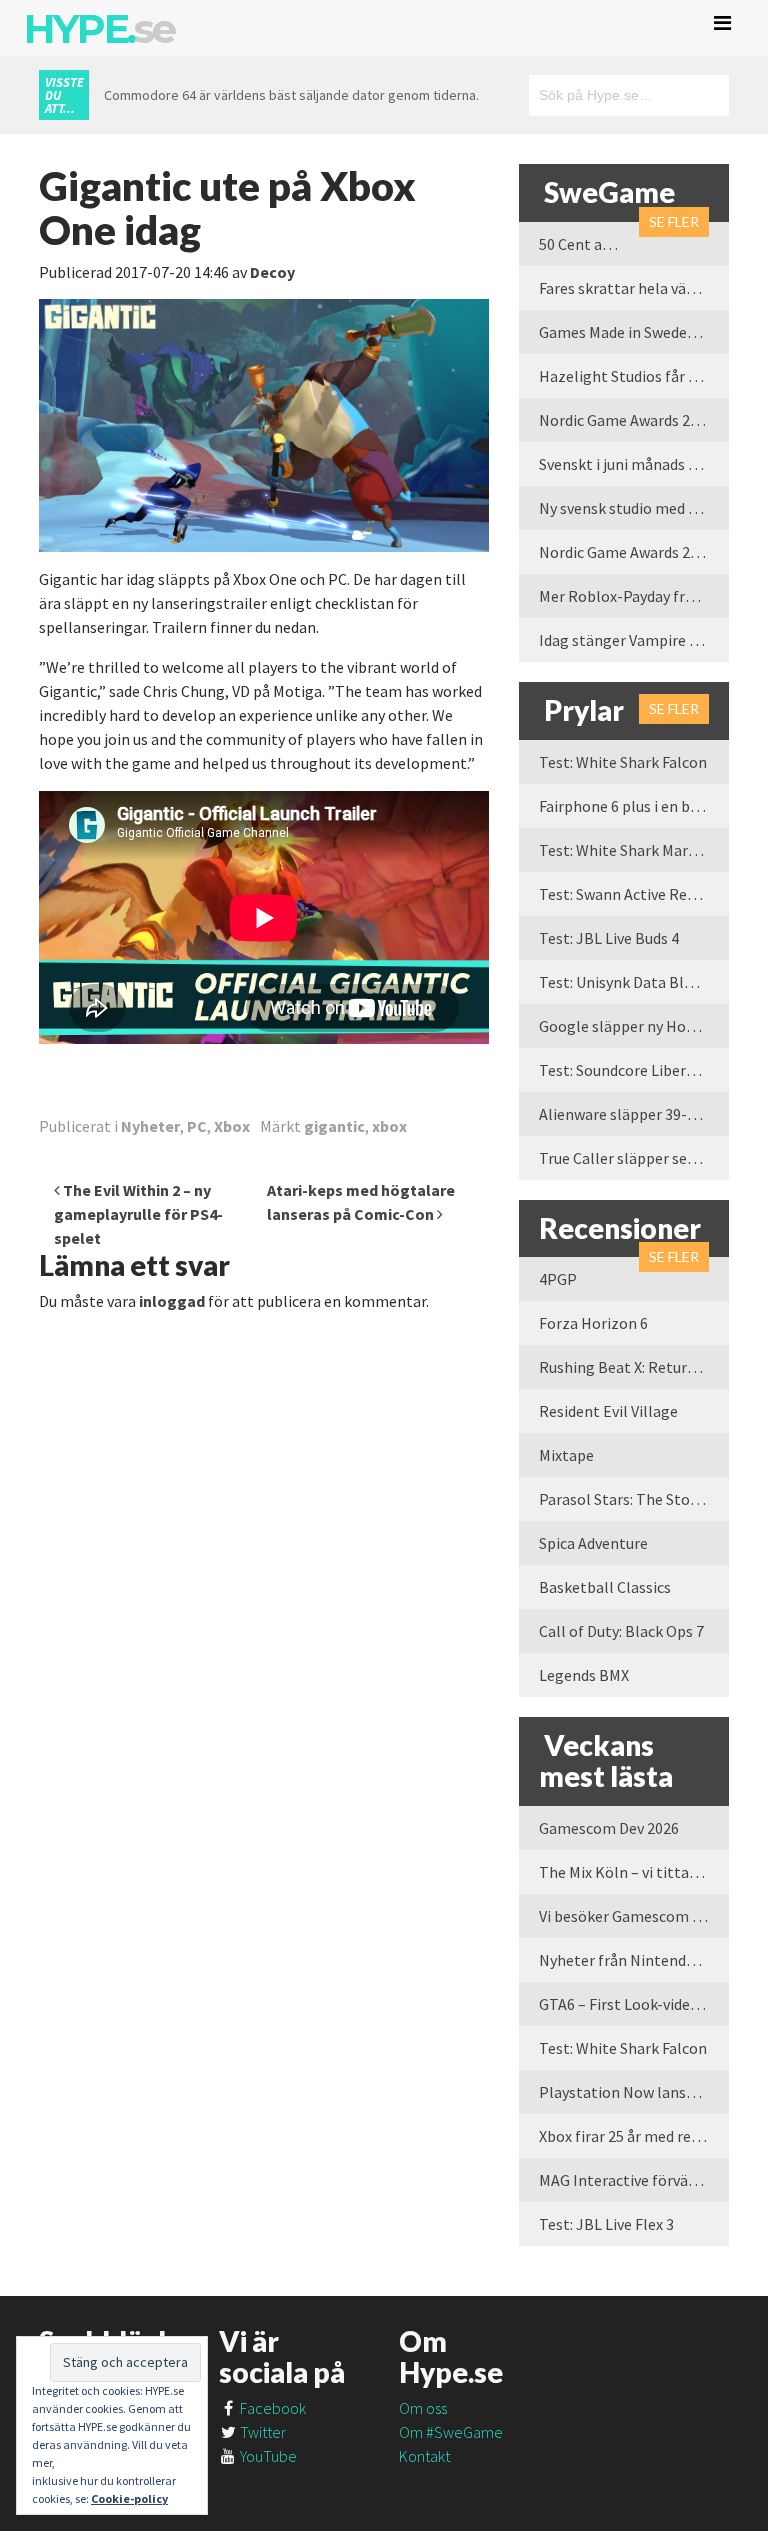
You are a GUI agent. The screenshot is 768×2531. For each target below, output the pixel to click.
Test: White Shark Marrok (625, 850)
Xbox (232, 1126)
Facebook (271, 2408)
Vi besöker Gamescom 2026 (631, 1916)
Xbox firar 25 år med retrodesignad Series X (634, 2136)
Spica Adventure (593, 1543)
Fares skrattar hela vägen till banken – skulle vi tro (634, 288)
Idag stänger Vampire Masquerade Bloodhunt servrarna (634, 640)
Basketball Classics (605, 1587)
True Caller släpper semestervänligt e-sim (634, 1158)
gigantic (334, 1126)
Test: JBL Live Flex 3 (606, 2224)
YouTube (267, 2456)
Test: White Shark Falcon (623, 762)
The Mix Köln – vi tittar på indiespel (634, 1872)
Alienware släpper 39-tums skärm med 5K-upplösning (634, 1114)
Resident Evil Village (608, 1411)
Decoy (272, 272)
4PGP (558, 1279)
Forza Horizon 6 (593, 1323)
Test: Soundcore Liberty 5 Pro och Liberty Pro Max (634, 1070)
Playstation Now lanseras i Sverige (634, 2092)
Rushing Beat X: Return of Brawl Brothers (634, 1367)
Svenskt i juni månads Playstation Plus (634, 464)
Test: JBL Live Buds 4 (609, 938)
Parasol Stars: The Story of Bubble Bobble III (634, 1499)
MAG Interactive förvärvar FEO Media (634, 2180)
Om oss (423, 2408)
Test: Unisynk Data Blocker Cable (634, 982)
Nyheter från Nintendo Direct (634, 1960)
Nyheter (150, 1126)
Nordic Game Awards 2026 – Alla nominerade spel (634, 552)
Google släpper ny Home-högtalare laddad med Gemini (634, 1026)
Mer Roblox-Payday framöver (634, 596)
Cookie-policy (129, 2498)
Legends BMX (584, 1675)
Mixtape (566, 1455)
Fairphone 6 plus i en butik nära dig (634, 806)
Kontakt (424, 2456)
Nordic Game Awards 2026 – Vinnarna (634, 420)
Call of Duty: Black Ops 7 (621, 1631)
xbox (389, 1126)
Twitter (261, 2432)
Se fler (674, 221)
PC (197, 1126)
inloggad (172, 1301)
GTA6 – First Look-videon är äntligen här (634, 2004)
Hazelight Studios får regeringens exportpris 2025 (634, 376)
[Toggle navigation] (722, 23)
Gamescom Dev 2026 (609, 1828)
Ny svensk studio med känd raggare (634, 508)
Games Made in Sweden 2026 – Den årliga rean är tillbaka (634, 332)
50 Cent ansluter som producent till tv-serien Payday (589, 244)
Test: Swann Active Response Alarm (634, 894)
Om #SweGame (451, 2432)
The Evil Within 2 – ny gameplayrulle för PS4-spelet (138, 1214)
